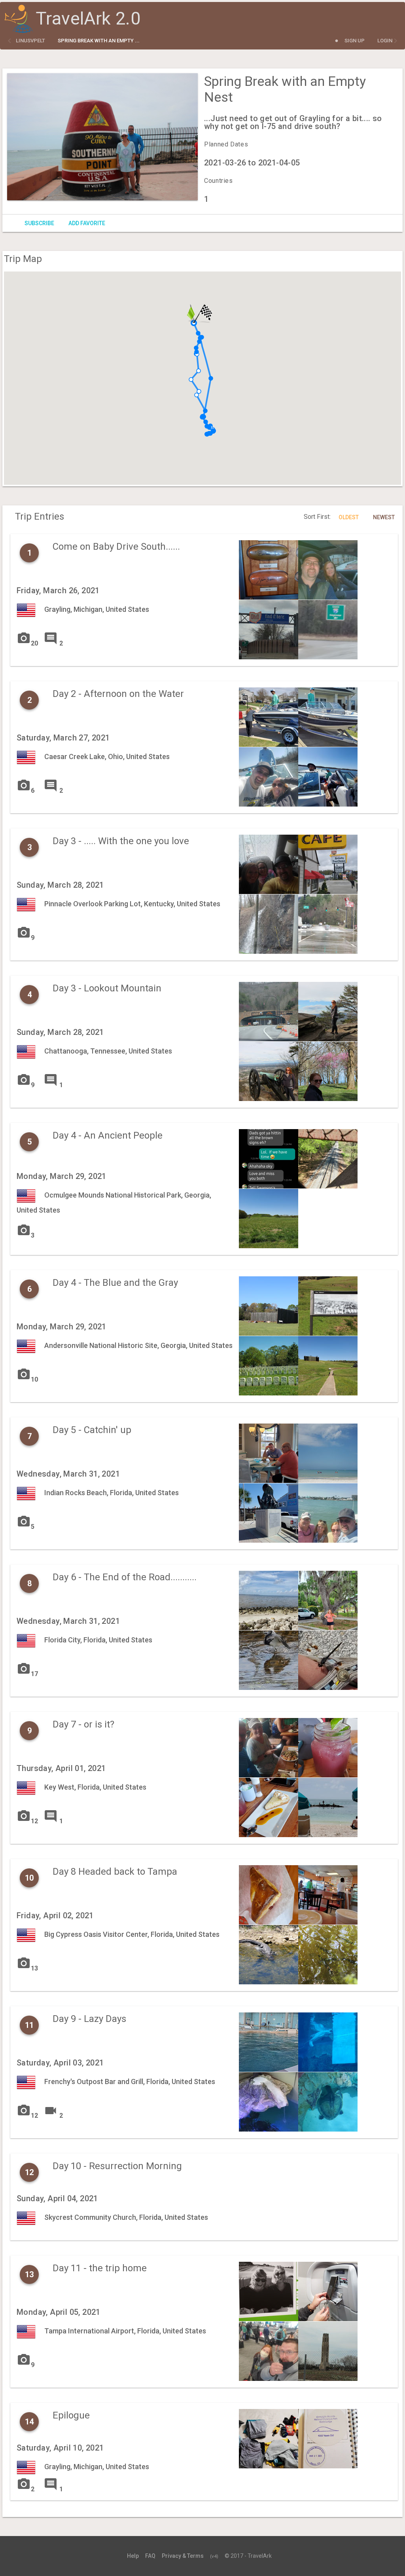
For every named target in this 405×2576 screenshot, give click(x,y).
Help (133, 2556)
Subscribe (39, 223)
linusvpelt (30, 41)
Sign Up (355, 41)
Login (385, 41)
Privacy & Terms (183, 2556)
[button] (211, 378)
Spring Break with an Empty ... (99, 41)
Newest (384, 517)
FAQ (150, 2556)
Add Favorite (87, 223)
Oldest (349, 517)
